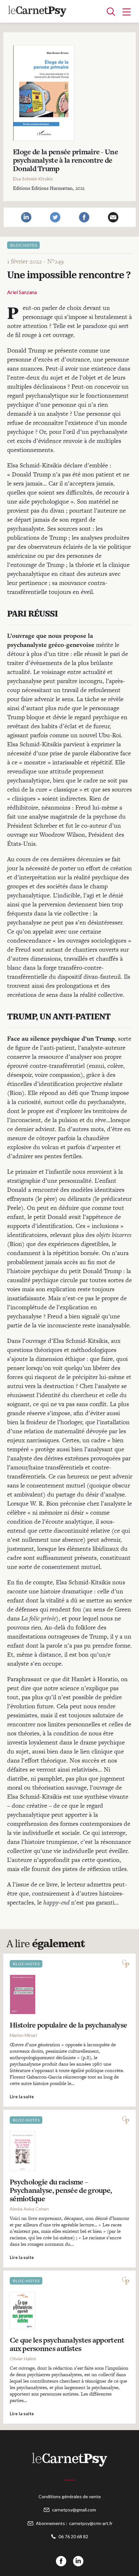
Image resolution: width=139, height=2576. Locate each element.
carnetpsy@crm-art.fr (91, 2523)
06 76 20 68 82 (73, 2536)
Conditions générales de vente (70, 2496)
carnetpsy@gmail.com (74, 2510)
